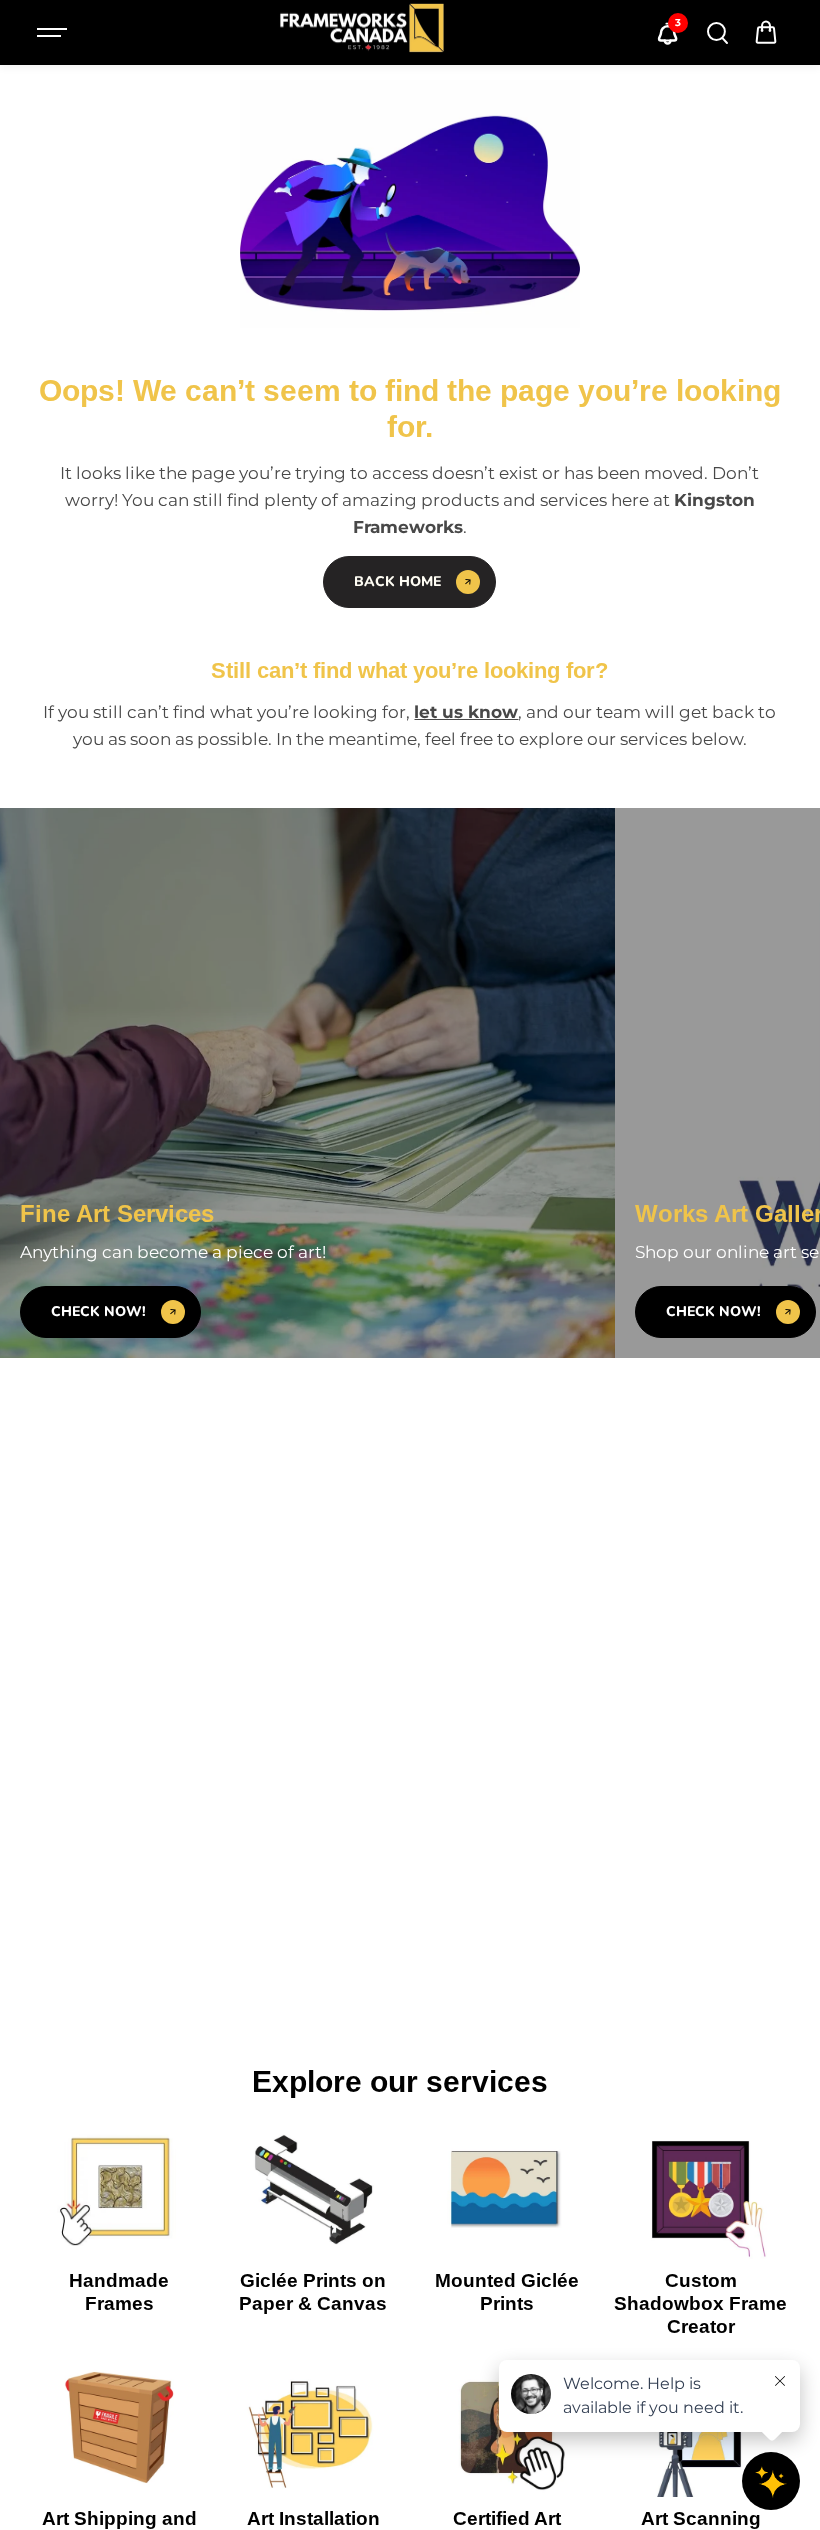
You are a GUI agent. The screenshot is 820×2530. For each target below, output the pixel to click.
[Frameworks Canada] (361, 32)
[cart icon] (766, 33)
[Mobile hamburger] (54, 33)
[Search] (717, 33)
